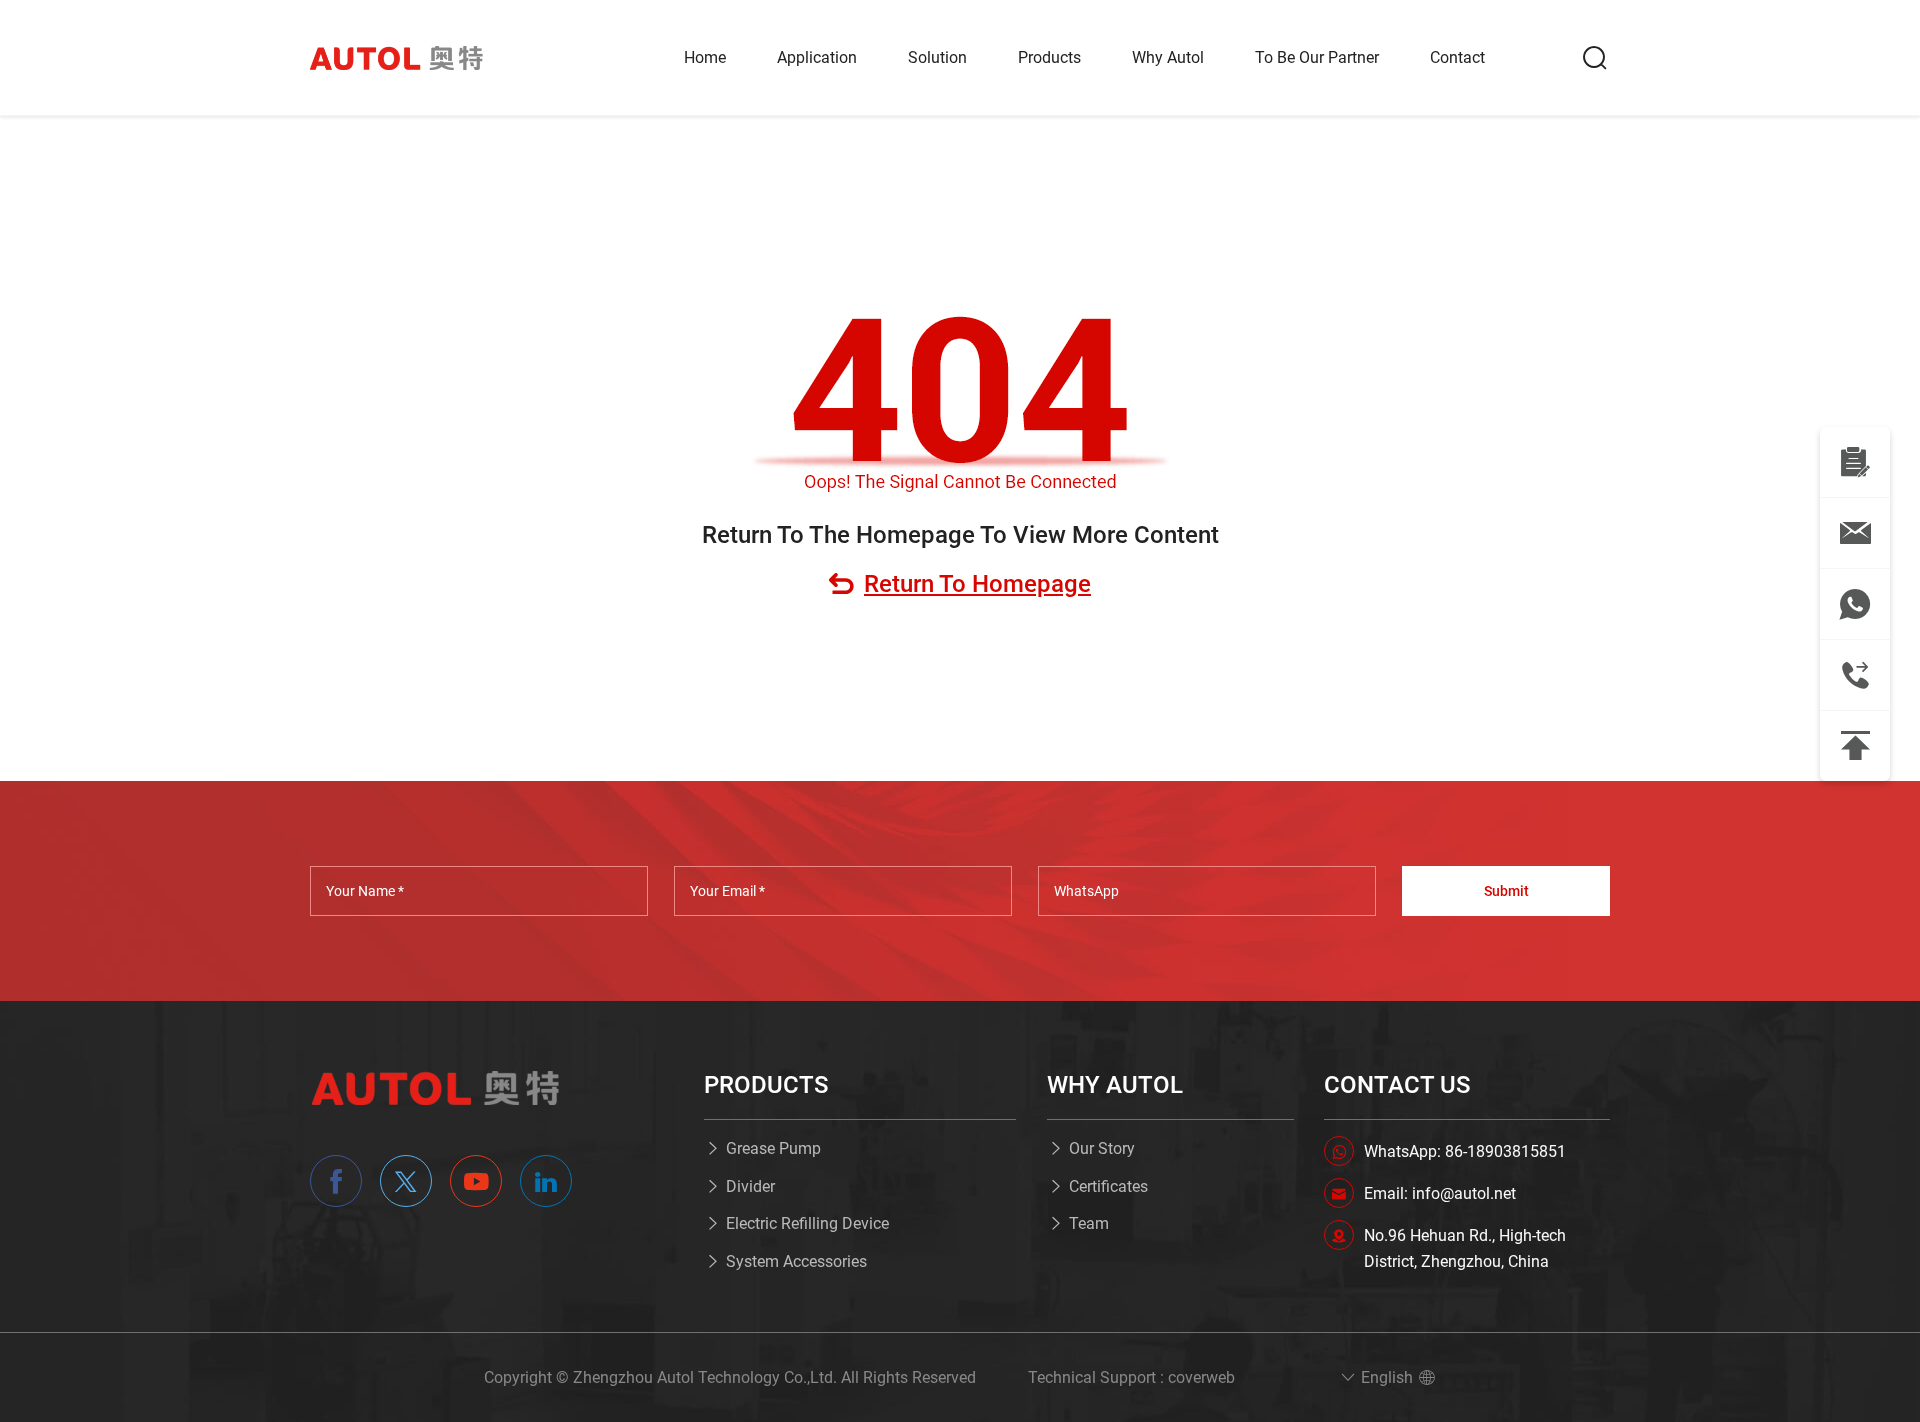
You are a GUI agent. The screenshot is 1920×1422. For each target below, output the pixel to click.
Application (817, 57)
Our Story (1102, 1148)
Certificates (1108, 1186)
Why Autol (1168, 57)
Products (1049, 57)
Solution (937, 57)
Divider (750, 1186)
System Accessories (796, 1261)
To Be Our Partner (1317, 57)
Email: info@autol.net (1440, 1193)
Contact (1457, 57)
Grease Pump (773, 1148)
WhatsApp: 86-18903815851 (1465, 1151)
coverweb (1201, 1377)
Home (705, 57)
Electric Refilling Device (807, 1223)
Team (1089, 1223)
